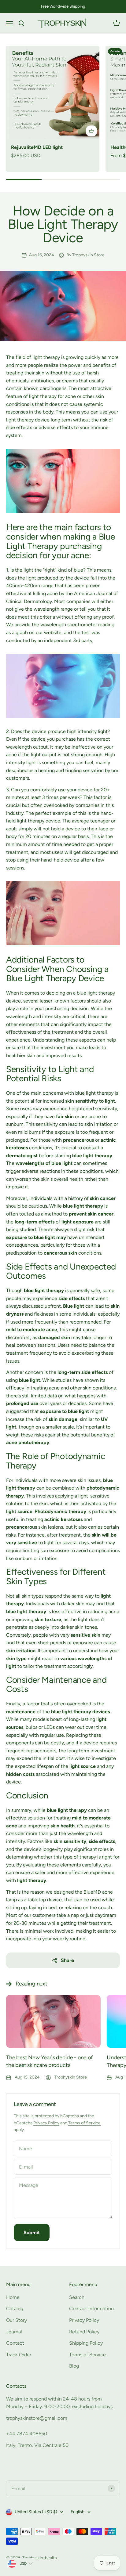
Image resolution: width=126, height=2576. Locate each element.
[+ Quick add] (91, 131)
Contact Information (91, 2309)
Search (77, 2297)
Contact (15, 2343)
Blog (74, 2366)
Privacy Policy (46, 2123)
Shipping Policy (86, 2343)
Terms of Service (84, 2123)
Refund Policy (84, 2332)
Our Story (17, 2320)
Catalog (15, 2309)
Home (13, 2297)
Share (67, 1960)
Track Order (19, 2355)
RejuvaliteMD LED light (37, 147)
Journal (14, 2332)
